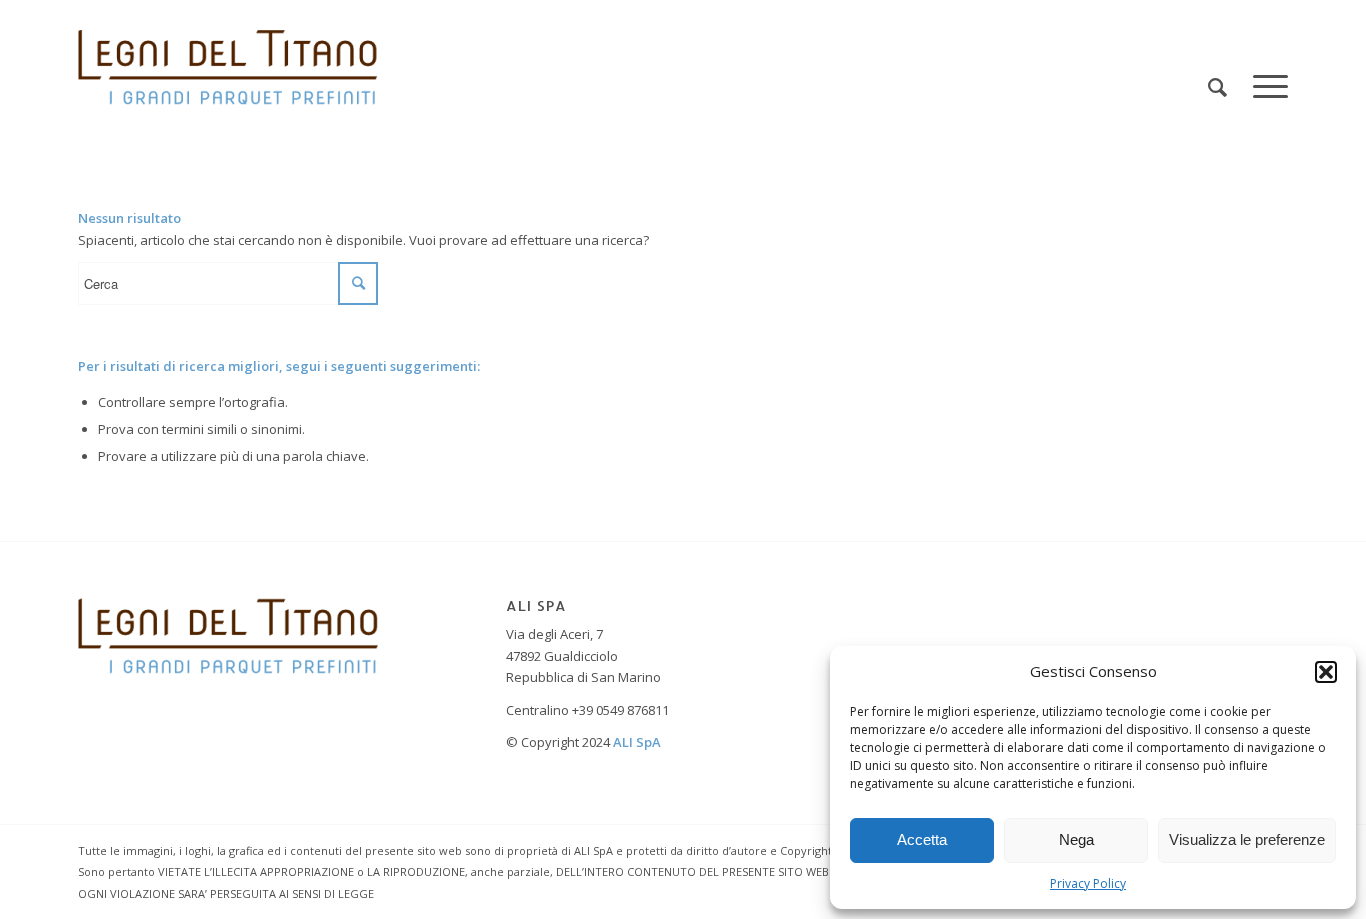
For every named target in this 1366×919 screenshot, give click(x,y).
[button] (1326, 672)
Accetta (922, 839)
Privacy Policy (1088, 883)
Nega (1076, 839)
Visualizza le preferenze (1247, 839)
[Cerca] (1217, 88)
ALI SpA (637, 742)
